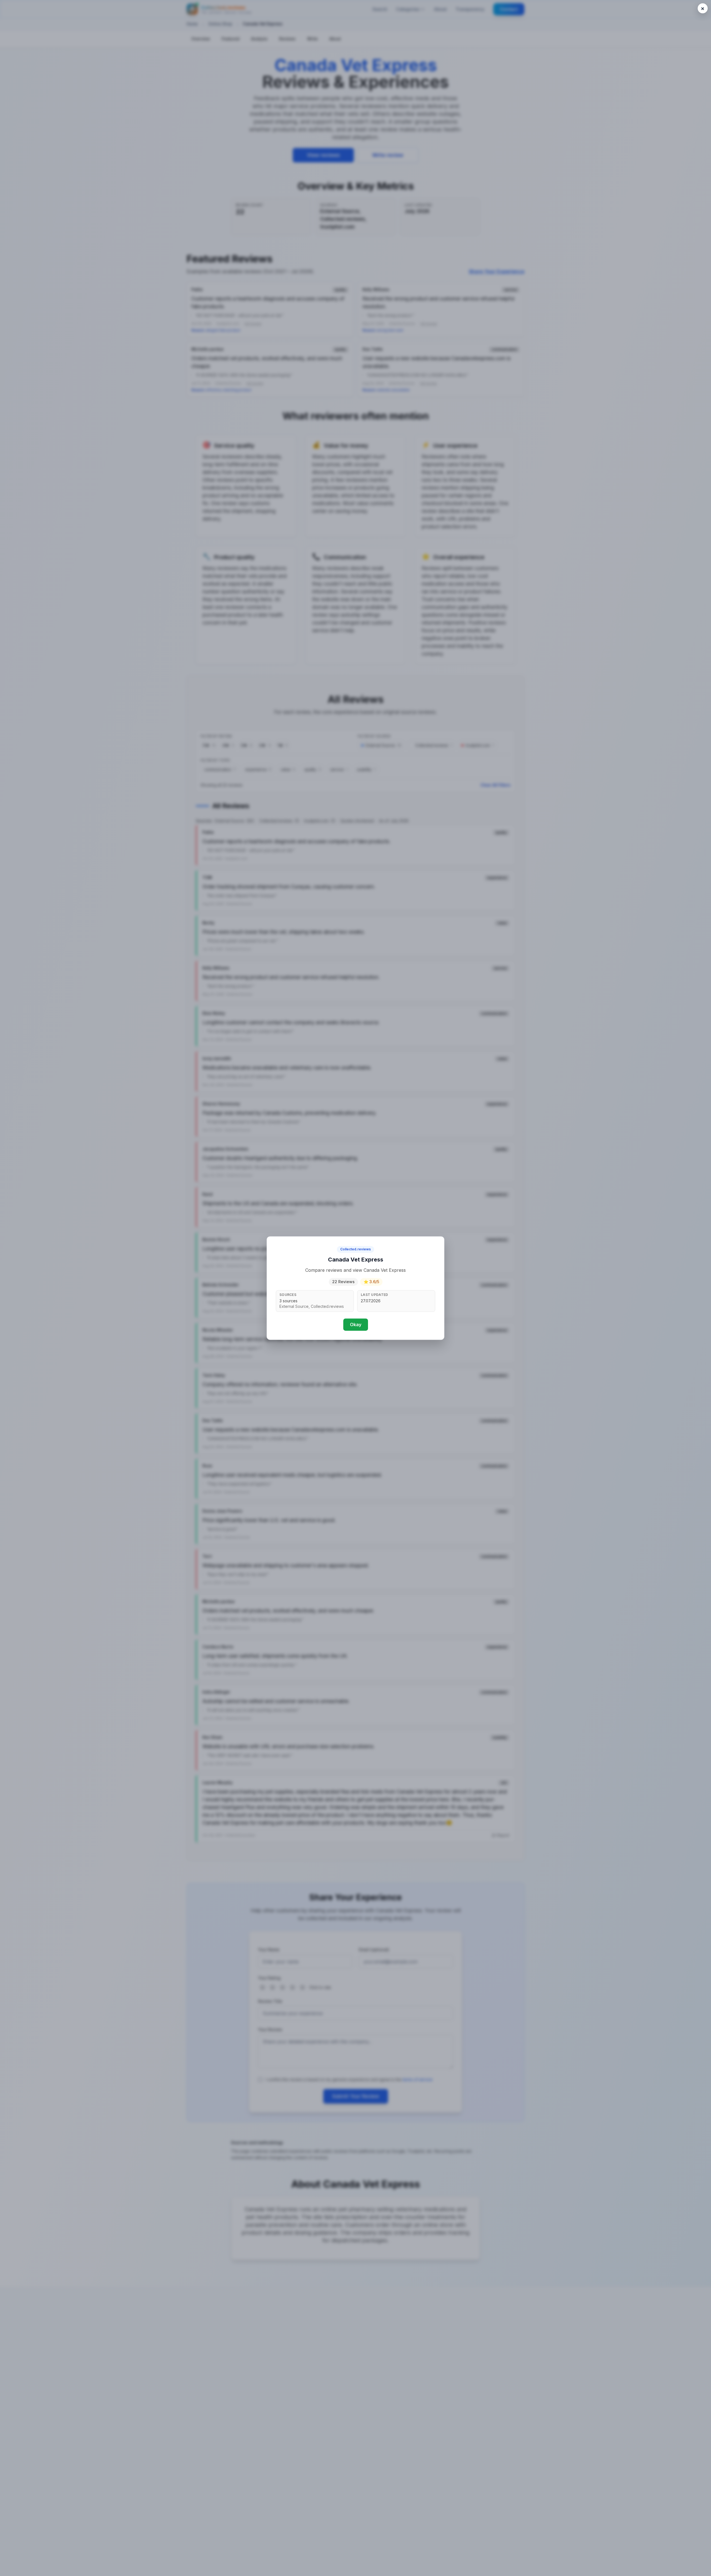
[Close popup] (703, 8)
